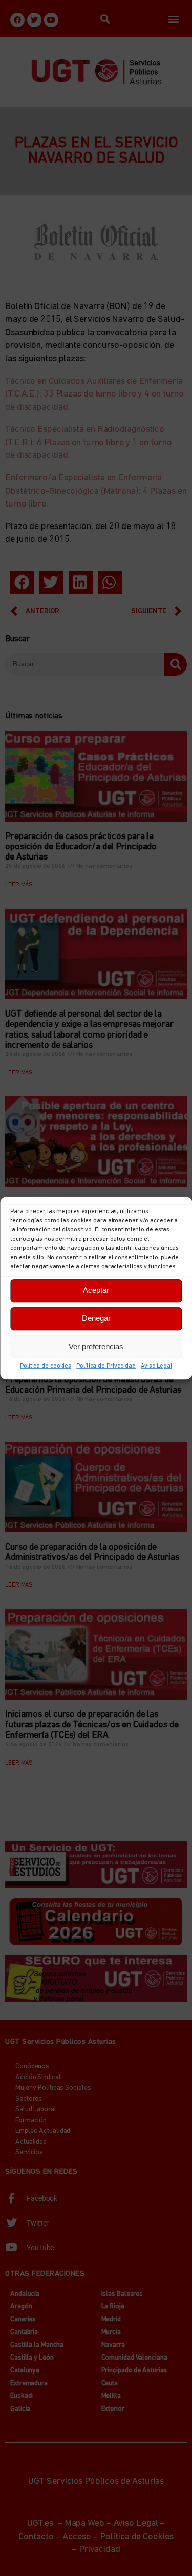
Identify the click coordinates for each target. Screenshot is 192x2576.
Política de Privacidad (106, 1366)
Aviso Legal (156, 1366)
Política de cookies (46, 1366)
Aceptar (96, 1290)
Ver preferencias (96, 1346)
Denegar (96, 1318)
